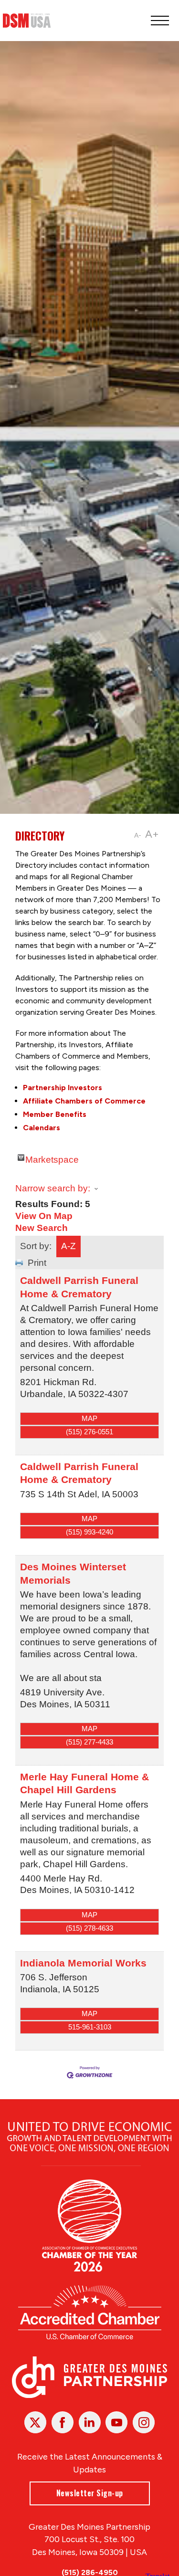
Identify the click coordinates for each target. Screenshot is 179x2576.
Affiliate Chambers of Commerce (84, 1101)
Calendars (42, 1128)
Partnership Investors (63, 1088)
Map (89, 1418)
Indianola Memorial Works (83, 1963)
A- (138, 836)
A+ (152, 834)
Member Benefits (55, 1114)
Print (37, 1263)
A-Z (68, 1246)
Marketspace (52, 1158)
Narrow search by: (53, 1188)
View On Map (44, 1216)
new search (42, 1228)
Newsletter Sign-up (90, 2493)
